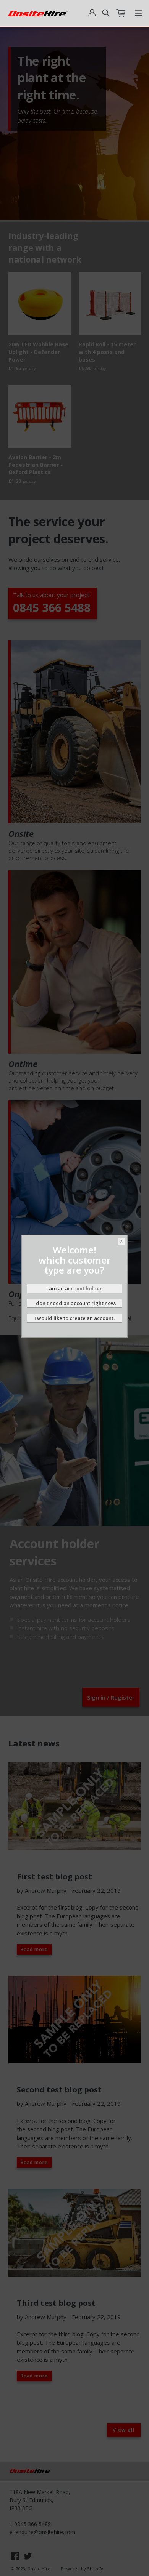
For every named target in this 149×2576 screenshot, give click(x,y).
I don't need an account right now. (75, 1303)
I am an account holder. (75, 1288)
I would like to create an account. (74, 1318)
